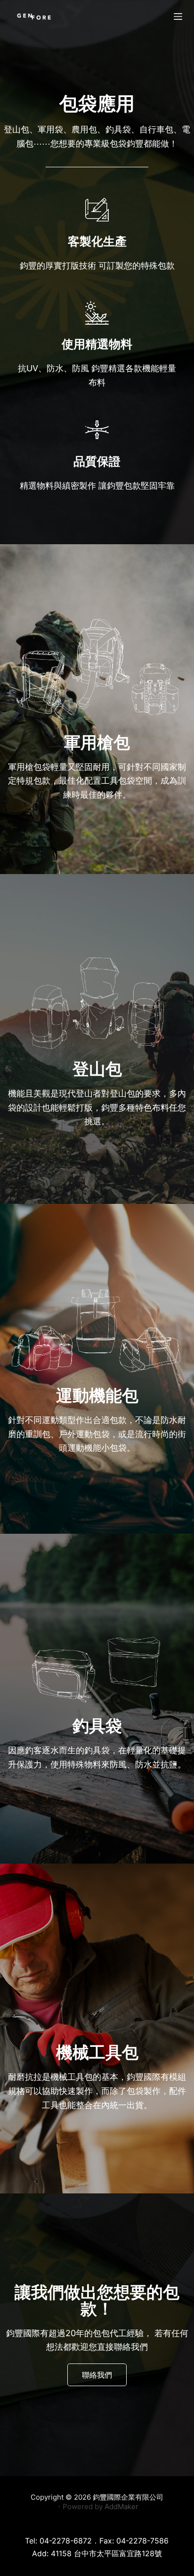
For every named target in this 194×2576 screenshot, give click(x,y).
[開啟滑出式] (178, 16)
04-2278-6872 (66, 2541)
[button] (97, 2375)
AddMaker (121, 2506)
